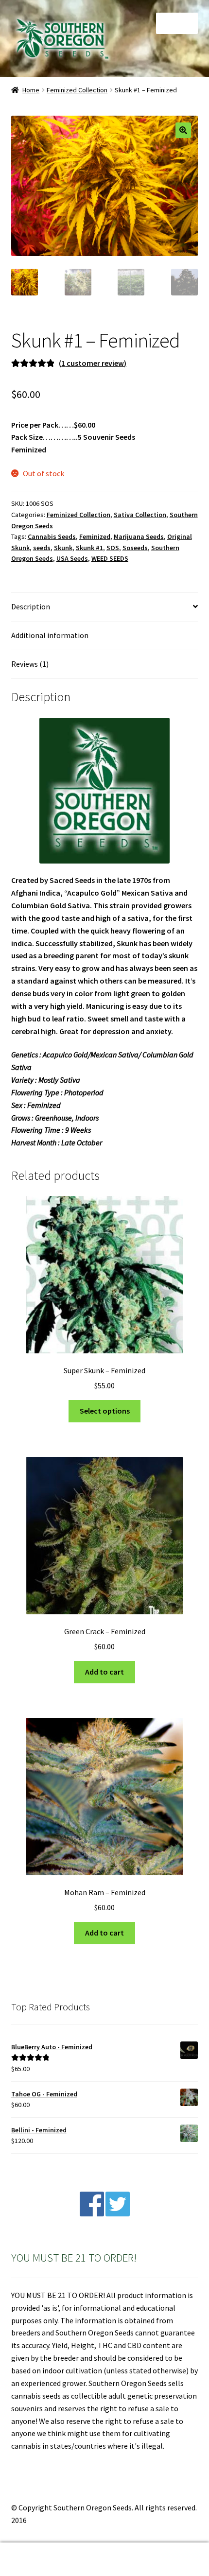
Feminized (95, 536)
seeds (42, 548)
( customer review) (93, 363)
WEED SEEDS (110, 558)
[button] (183, 130)
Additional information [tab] (50, 635)
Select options (105, 1411)
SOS (113, 548)
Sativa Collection (140, 515)
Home (31, 90)
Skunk (63, 548)
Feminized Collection (77, 90)
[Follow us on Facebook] (92, 2213)
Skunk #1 (89, 548)
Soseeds (135, 548)
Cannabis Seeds (52, 536)
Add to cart (104, 1672)
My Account (35, 2559)
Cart (161, 2551)
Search (104, 2559)
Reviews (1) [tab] (30, 664)
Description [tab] (31, 606)
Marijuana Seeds (139, 536)
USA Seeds (72, 558)
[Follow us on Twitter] (118, 2213)
